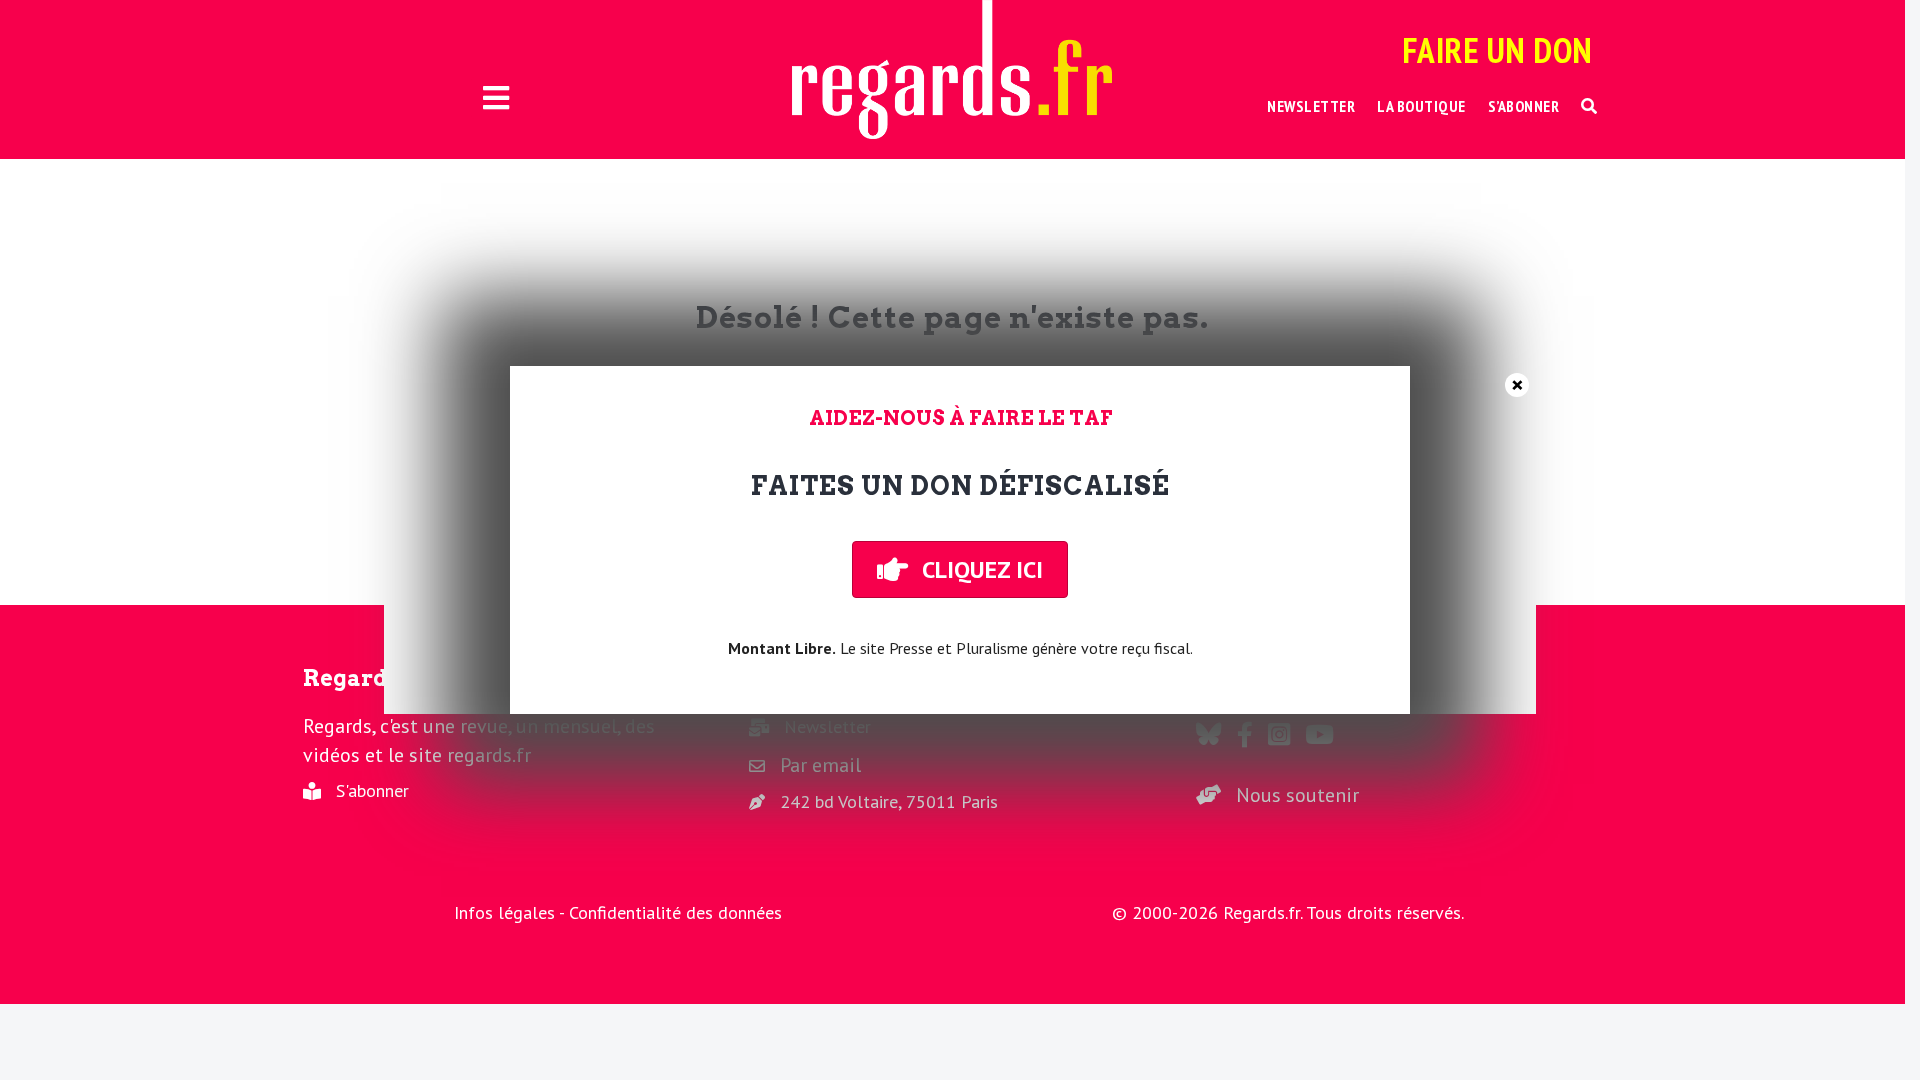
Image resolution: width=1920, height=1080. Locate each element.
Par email (820, 765)
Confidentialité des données (675, 912)
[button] (1589, 106)
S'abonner (372, 790)
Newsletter (827, 726)
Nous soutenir (1297, 795)
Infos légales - (511, 912)
